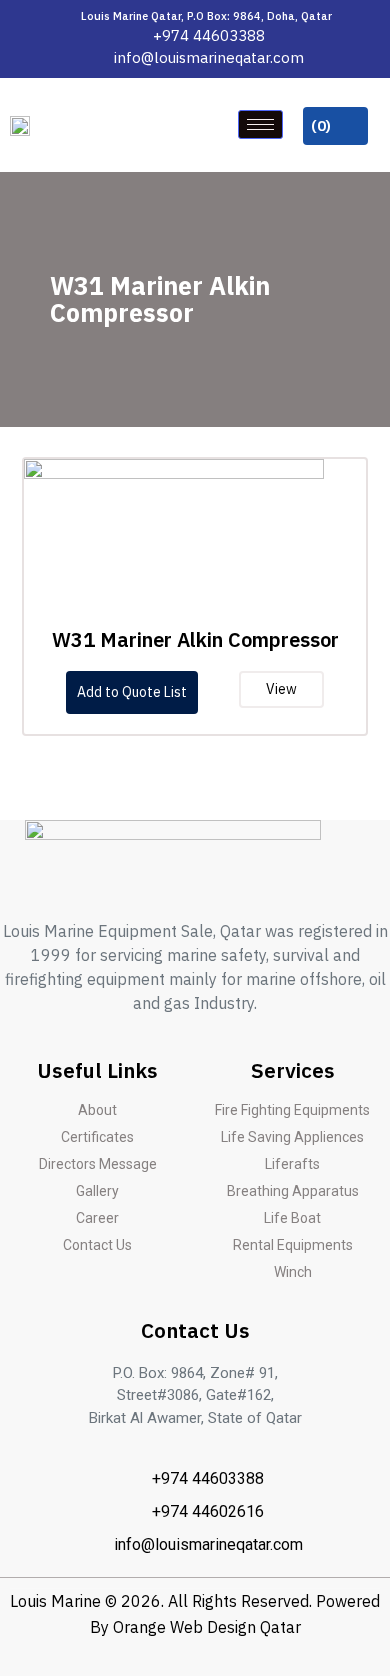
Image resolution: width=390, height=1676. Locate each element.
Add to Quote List (132, 692)
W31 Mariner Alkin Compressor (195, 639)
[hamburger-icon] (260, 124)
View (281, 689)
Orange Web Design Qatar (207, 1627)
